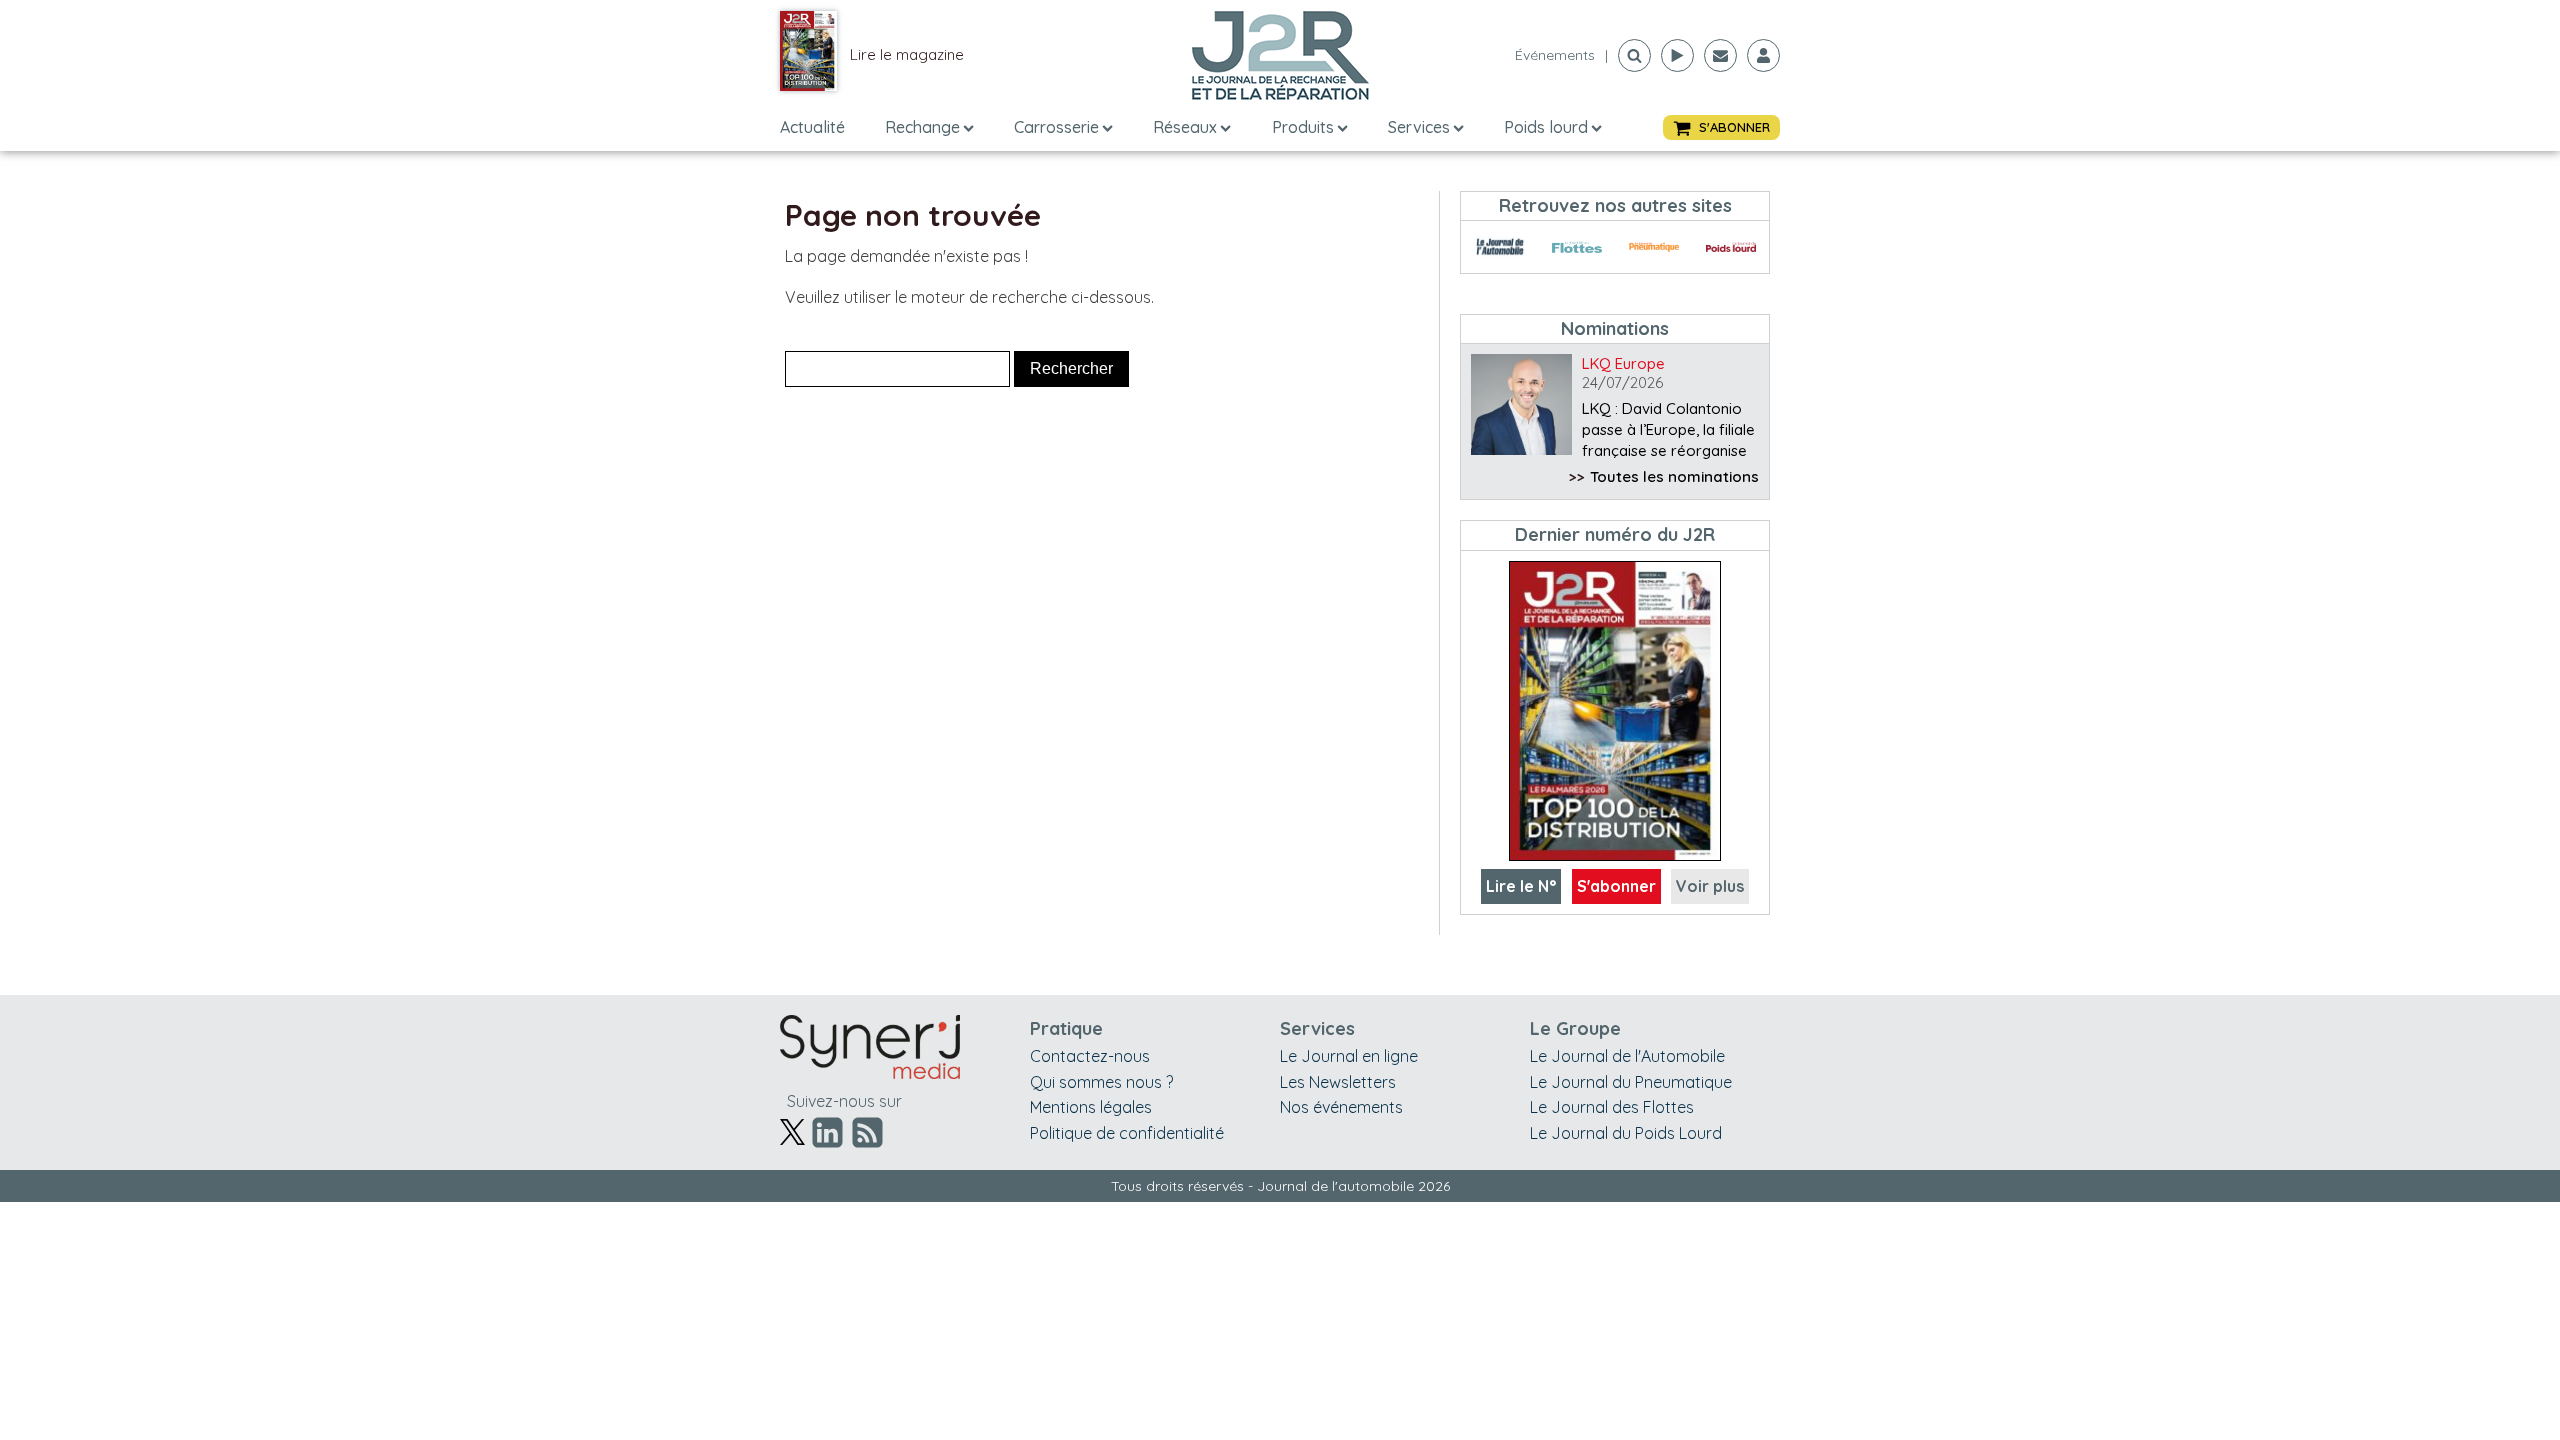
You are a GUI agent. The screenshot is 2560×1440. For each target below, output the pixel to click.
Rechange (922, 127)
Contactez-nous (1090, 1056)
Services (1419, 127)
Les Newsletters (1338, 1082)
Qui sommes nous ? (1101, 1082)
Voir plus (1710, 886)
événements (1555, 55)
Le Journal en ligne (1349, 1056)
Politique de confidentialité (1127, 1133)
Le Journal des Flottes (1612, 1107)
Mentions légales (1091, 1107)
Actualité (812, 127)
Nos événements (1341, 1107)
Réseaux (1185, 127)
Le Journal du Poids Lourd (1626, 1133)
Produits (1303, 127)
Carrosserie (1056, 127)
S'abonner (1616, 886)
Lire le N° (1521, 886)
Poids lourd (1546, 127)
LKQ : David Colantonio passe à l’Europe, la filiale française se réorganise (1668, 429)
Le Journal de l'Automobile (1627, 1056)
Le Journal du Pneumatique (1631, 1082)
